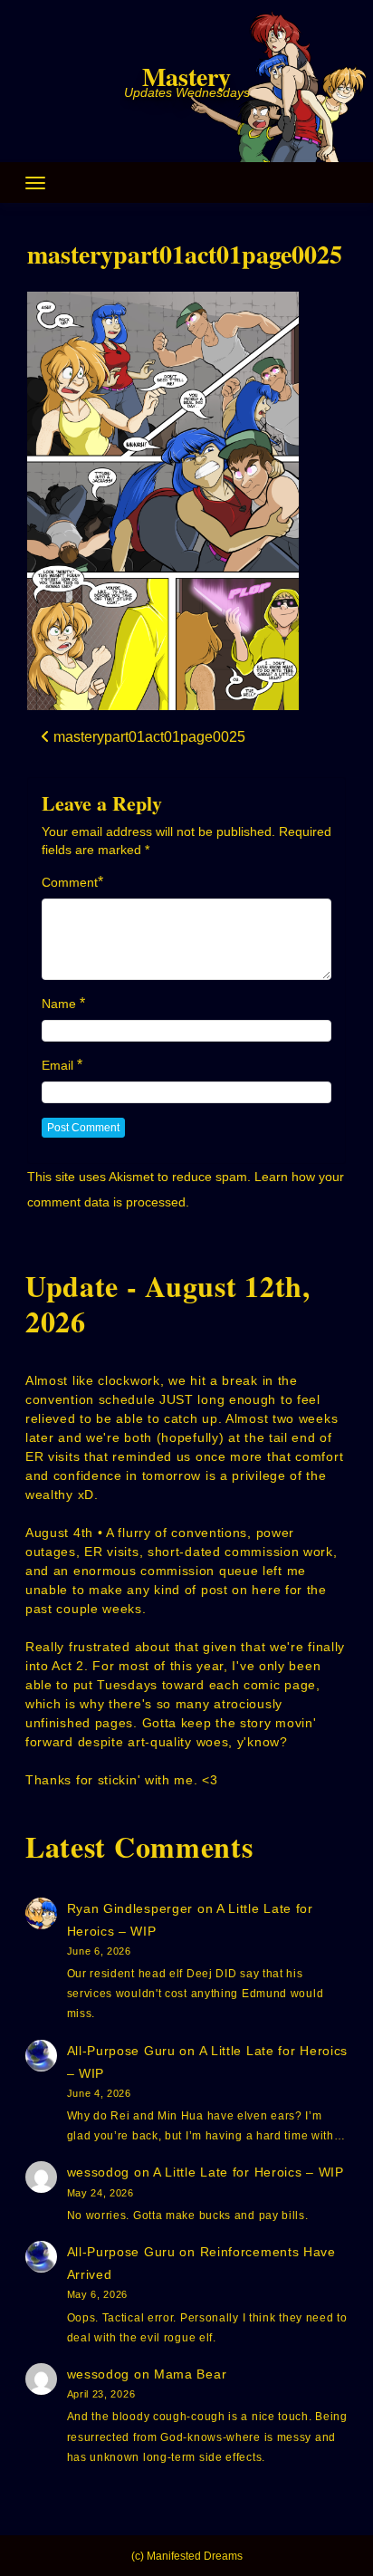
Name (59, 1004)
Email (57, 1065)
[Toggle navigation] (35, 183)
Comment (70, 882)
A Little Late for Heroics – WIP (249, 2172)
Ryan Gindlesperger (130, 1908)
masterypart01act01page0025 (185, 254)
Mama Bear (190, 2374)
